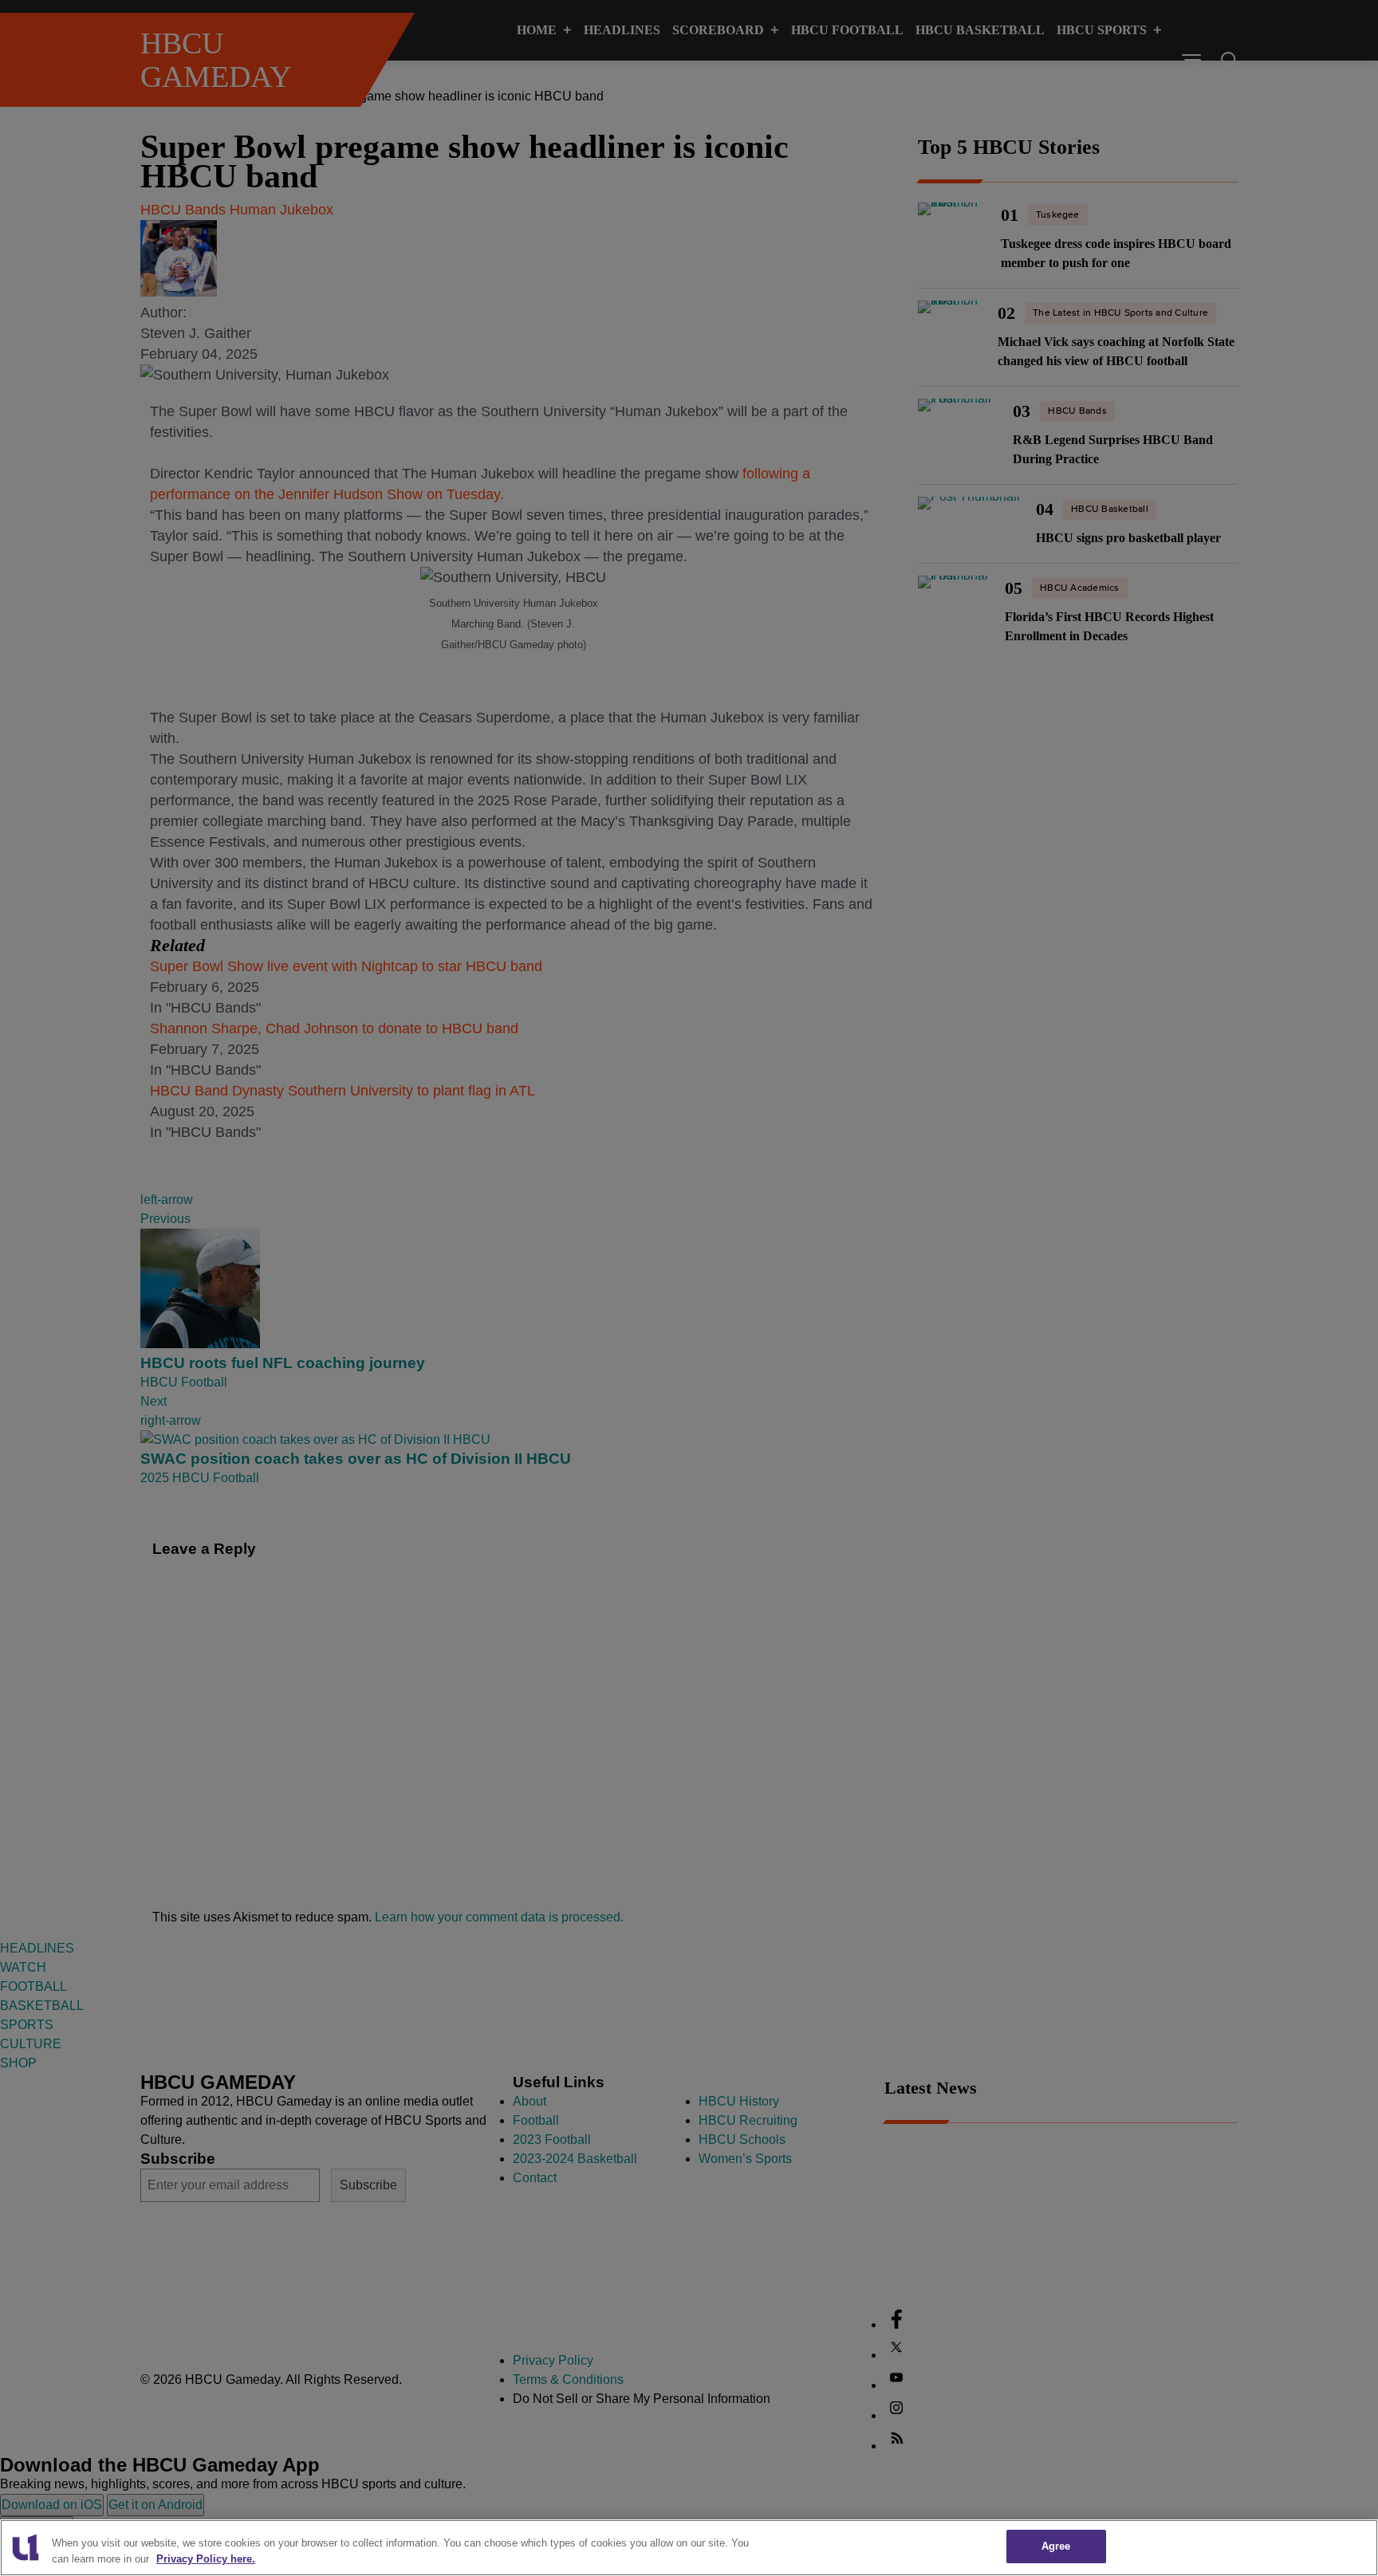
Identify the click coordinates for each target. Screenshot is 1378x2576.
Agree (1056, 2546)
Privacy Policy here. (206, 2559)
